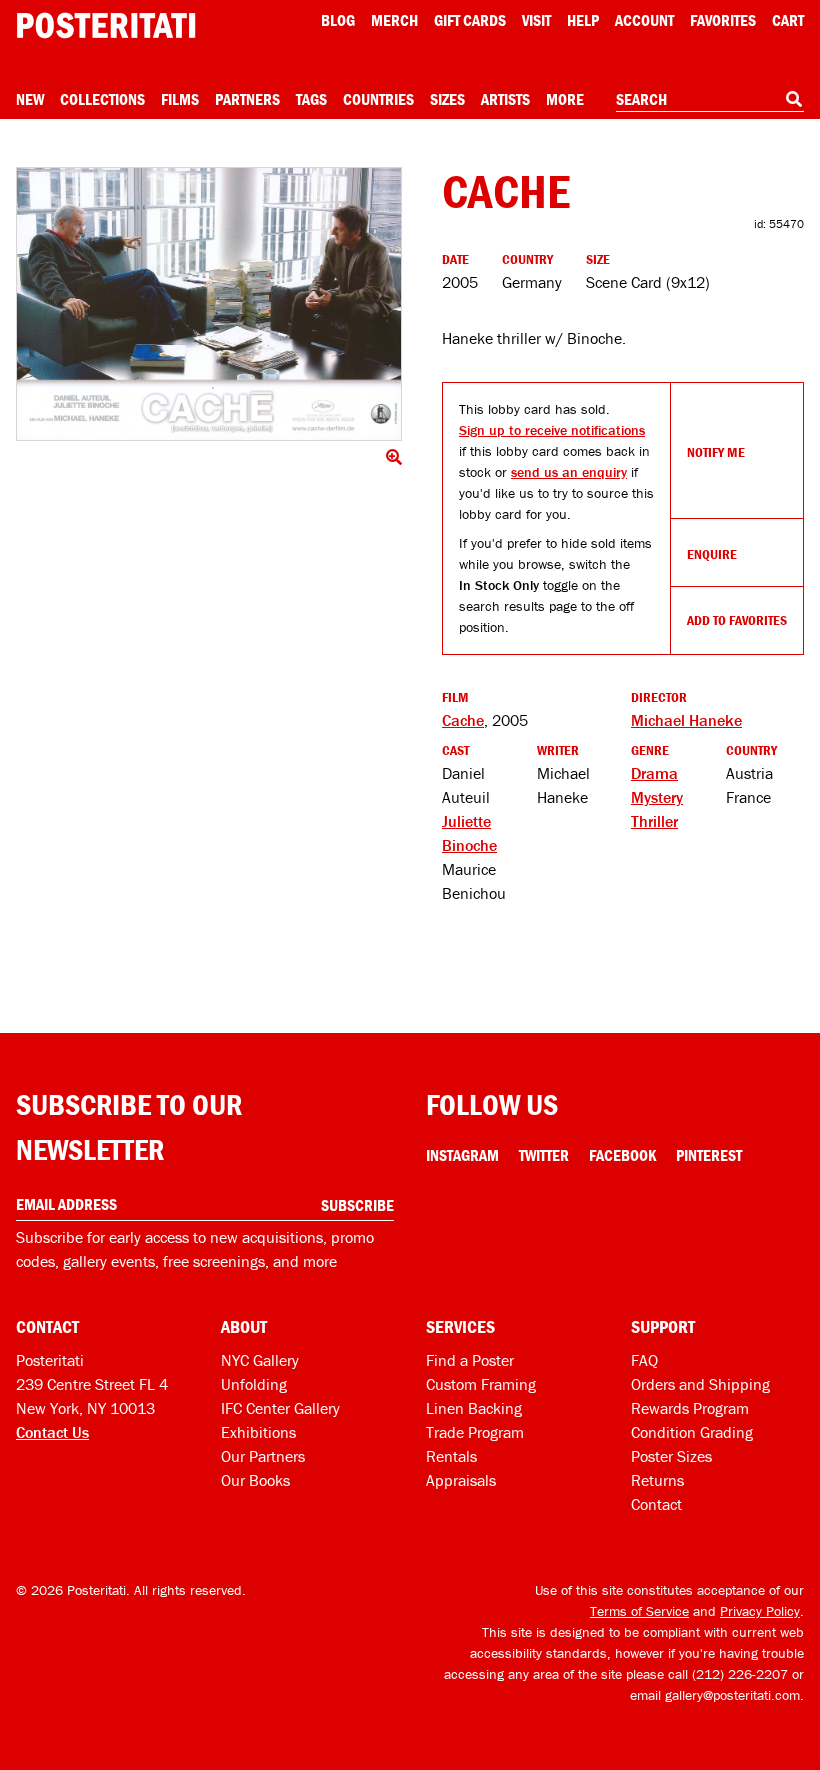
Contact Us (52, 1432)
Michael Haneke (686, 720)
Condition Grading (692, 1432)
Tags (311, 99)
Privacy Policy (760, 1611)
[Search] (794, 99)
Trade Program (475, 1432)
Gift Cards (470, 20)
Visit (536, 20)
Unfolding (254, 1384)
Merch (394, 20)
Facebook (622, 1155)
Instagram (462, 1155)
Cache (463, 720)
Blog (338, 20)
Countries (378, 99)
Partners (247, 99)
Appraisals (461, 1480)
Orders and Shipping (700, 1384)
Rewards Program (690, 1408)
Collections (102, 99)
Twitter (544, 1155)
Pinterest (709, 1155)
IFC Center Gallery (280, 1408)
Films (180, 99)
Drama (654, 773)
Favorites (723, 20)
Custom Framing (481, 1384)
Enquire (712, 554)
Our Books (255, 1480)
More (565, 99)
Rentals (451, 1456)
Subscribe (357, 1205)
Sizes (447, 99)
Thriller (654, 821)
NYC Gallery (260, 1360)
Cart (788, 20)
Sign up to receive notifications (552, 430)
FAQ (644, 1360)
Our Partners (263, 1456)
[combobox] (710, 100)
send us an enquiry (569, 472)
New (30, 99)
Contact (656, 1504)
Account (644, 20)
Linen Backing (474, 1408)
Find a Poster (470, 1360)
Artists (505, 99)
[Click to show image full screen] (209, 304)
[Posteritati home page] (106, 25)
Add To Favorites (737, 620)
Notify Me (716, 452)
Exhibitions (258, 1432)
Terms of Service (639, 1611)
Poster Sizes (671, 1456)
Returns (657, 1480)
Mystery (657, 797)
